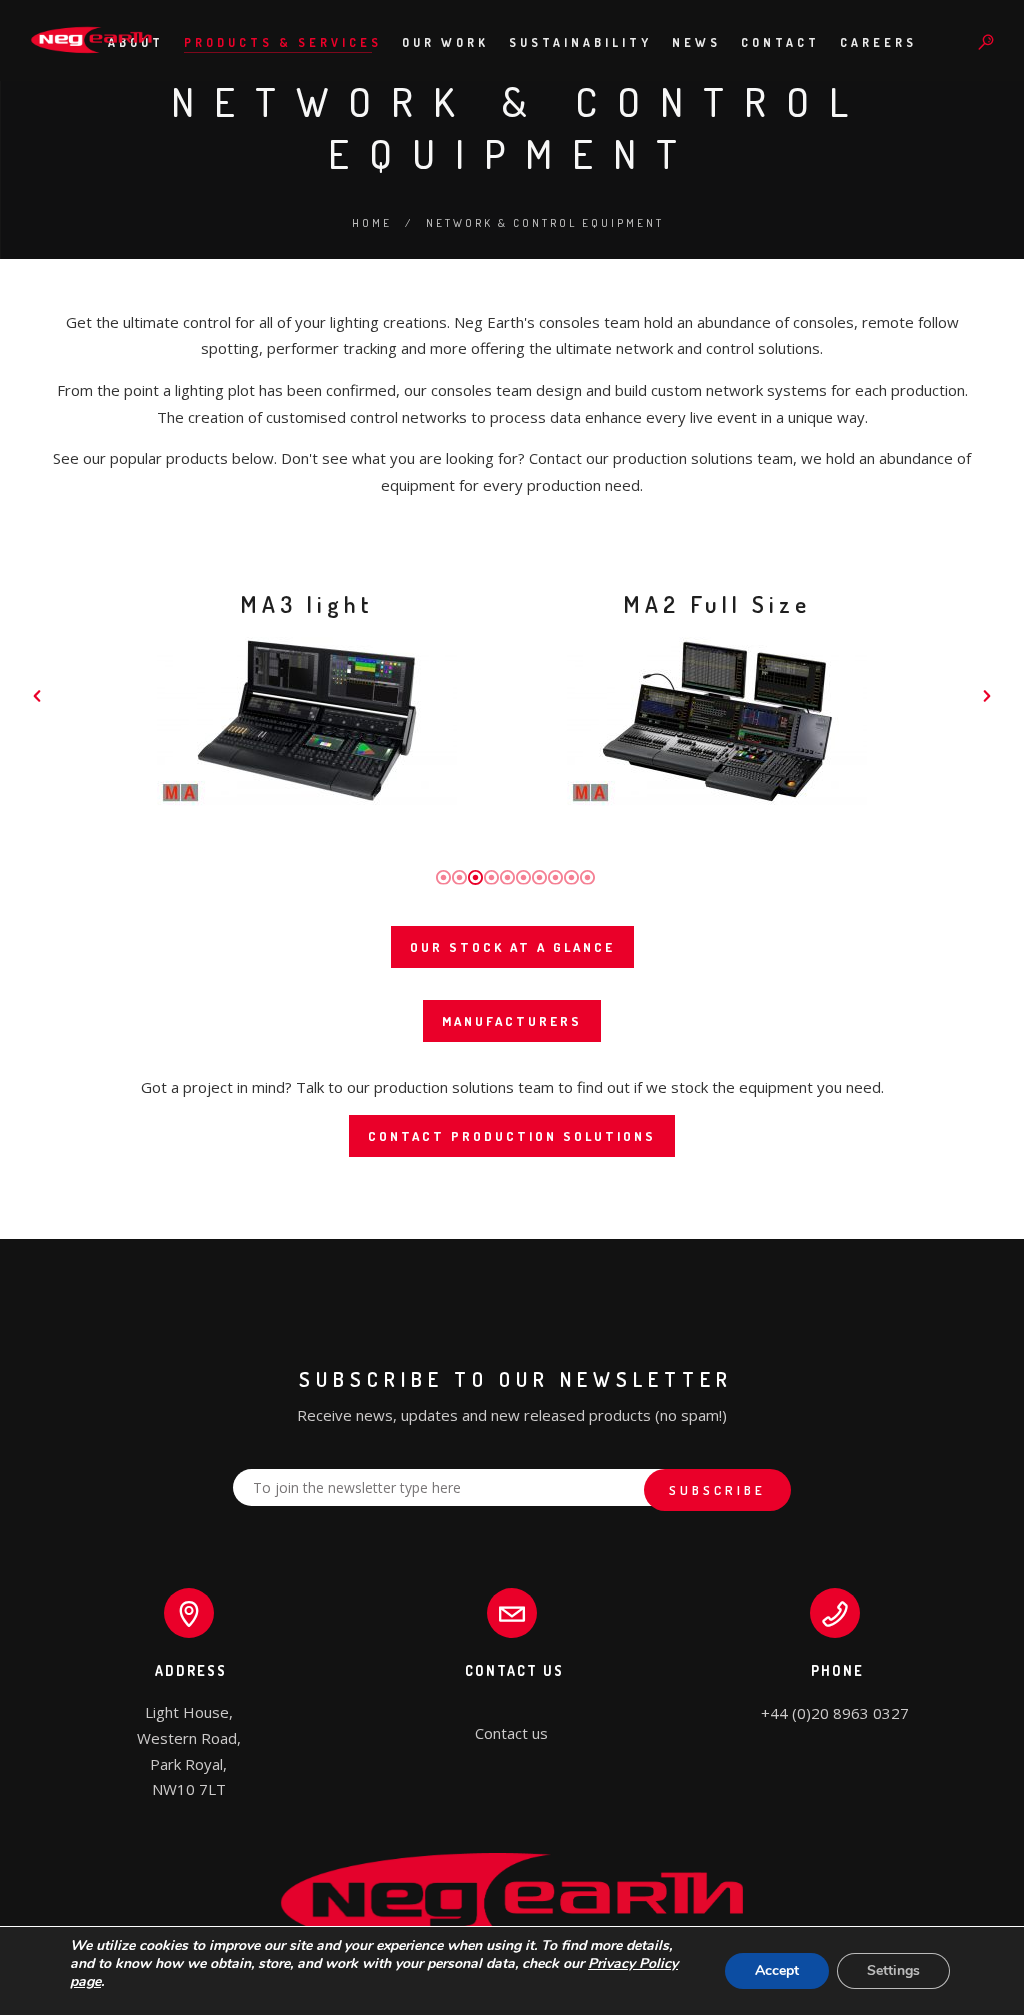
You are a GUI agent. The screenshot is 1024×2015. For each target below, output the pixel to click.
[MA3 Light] (307, 721)
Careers (878, 42)
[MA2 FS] (717, 721)
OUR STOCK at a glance (512, 947)
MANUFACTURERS (512, 1021)
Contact (780, 42)
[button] (37, 696)
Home (372, 223)
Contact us (511, 1733)
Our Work (445, 42)
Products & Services (283, 42)
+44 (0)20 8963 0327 (835, 1713)
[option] (307, 696)
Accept (777, 1970)
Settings (893, 1970)
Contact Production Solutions (512, 1136)
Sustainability (580, 42)
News (696, 42)
